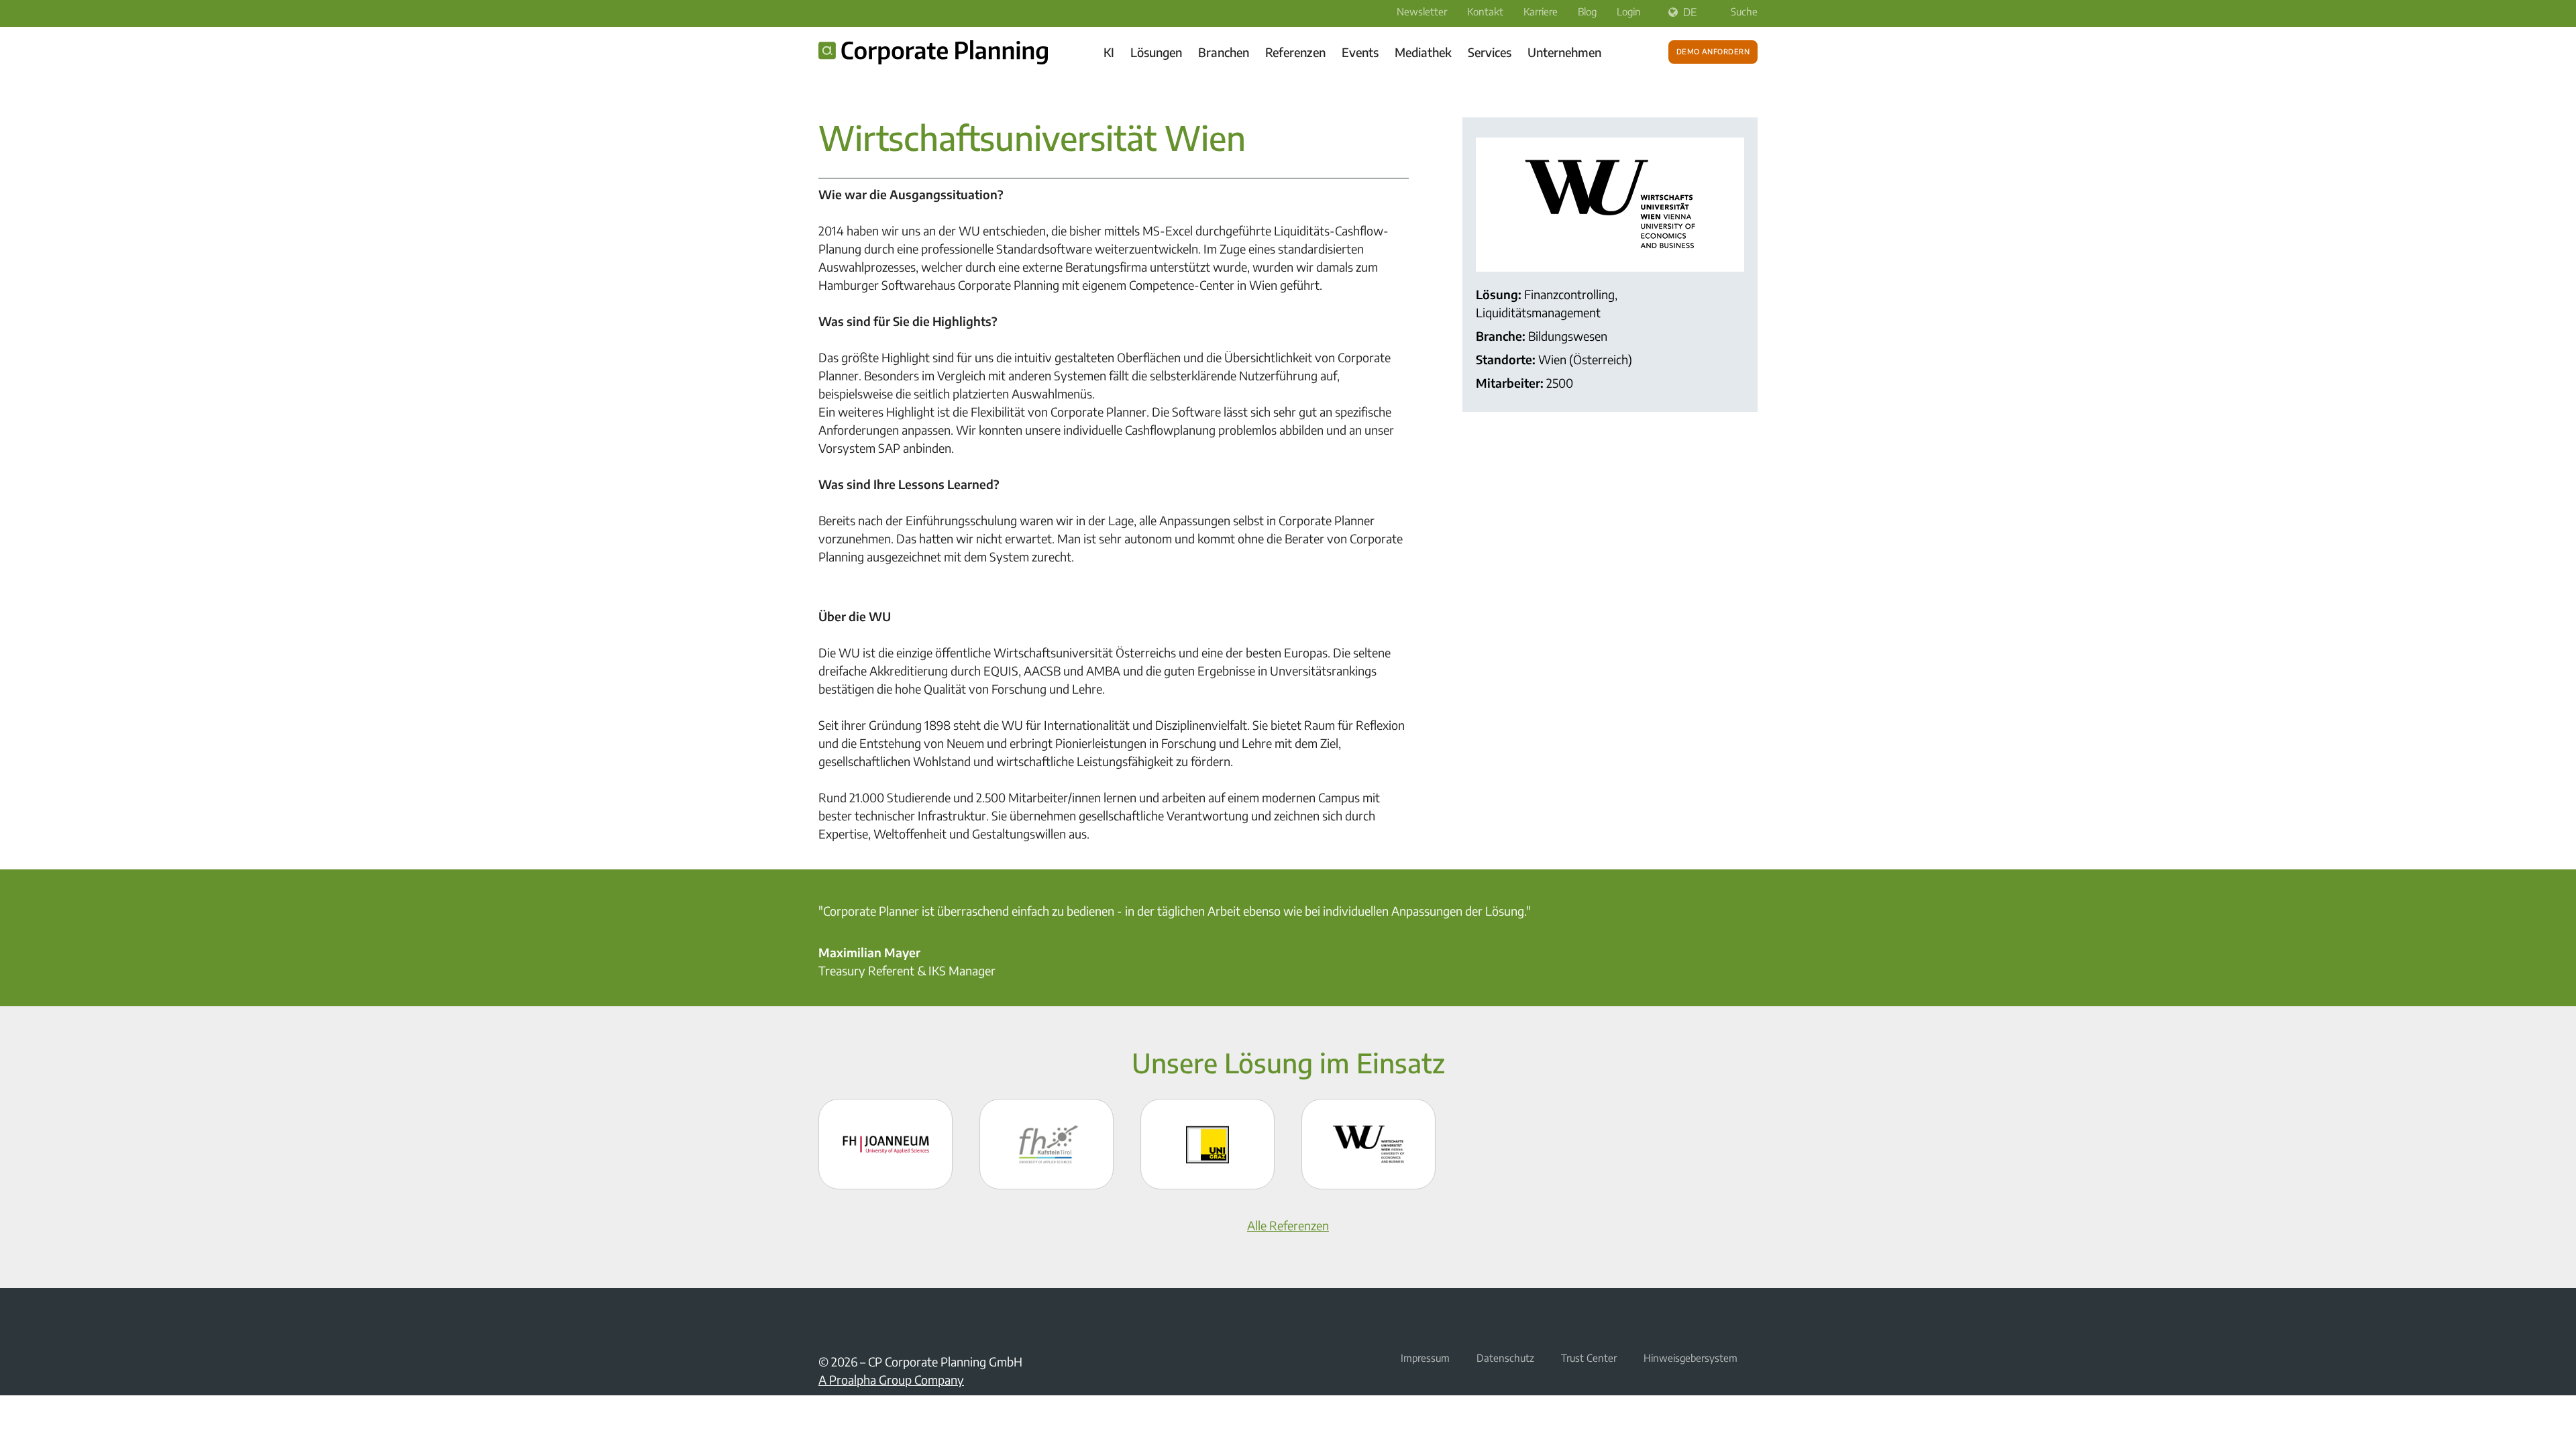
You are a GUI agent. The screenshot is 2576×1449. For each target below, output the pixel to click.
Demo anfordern (1713, 50)
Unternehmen (1564, 52)
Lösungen (1156, 52)
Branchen (1224, 52)
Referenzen (1295, 52)
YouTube (859, 1319)
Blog (1587, 11)
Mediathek (1423, 52)
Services (1490, 52)
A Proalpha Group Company (891, 1380)
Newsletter (1422, 11)
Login (1629, 11)
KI (1109, 52)
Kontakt (1485, 11)
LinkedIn (826, 1319)
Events (1360, 52)
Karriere (1541, 11)
